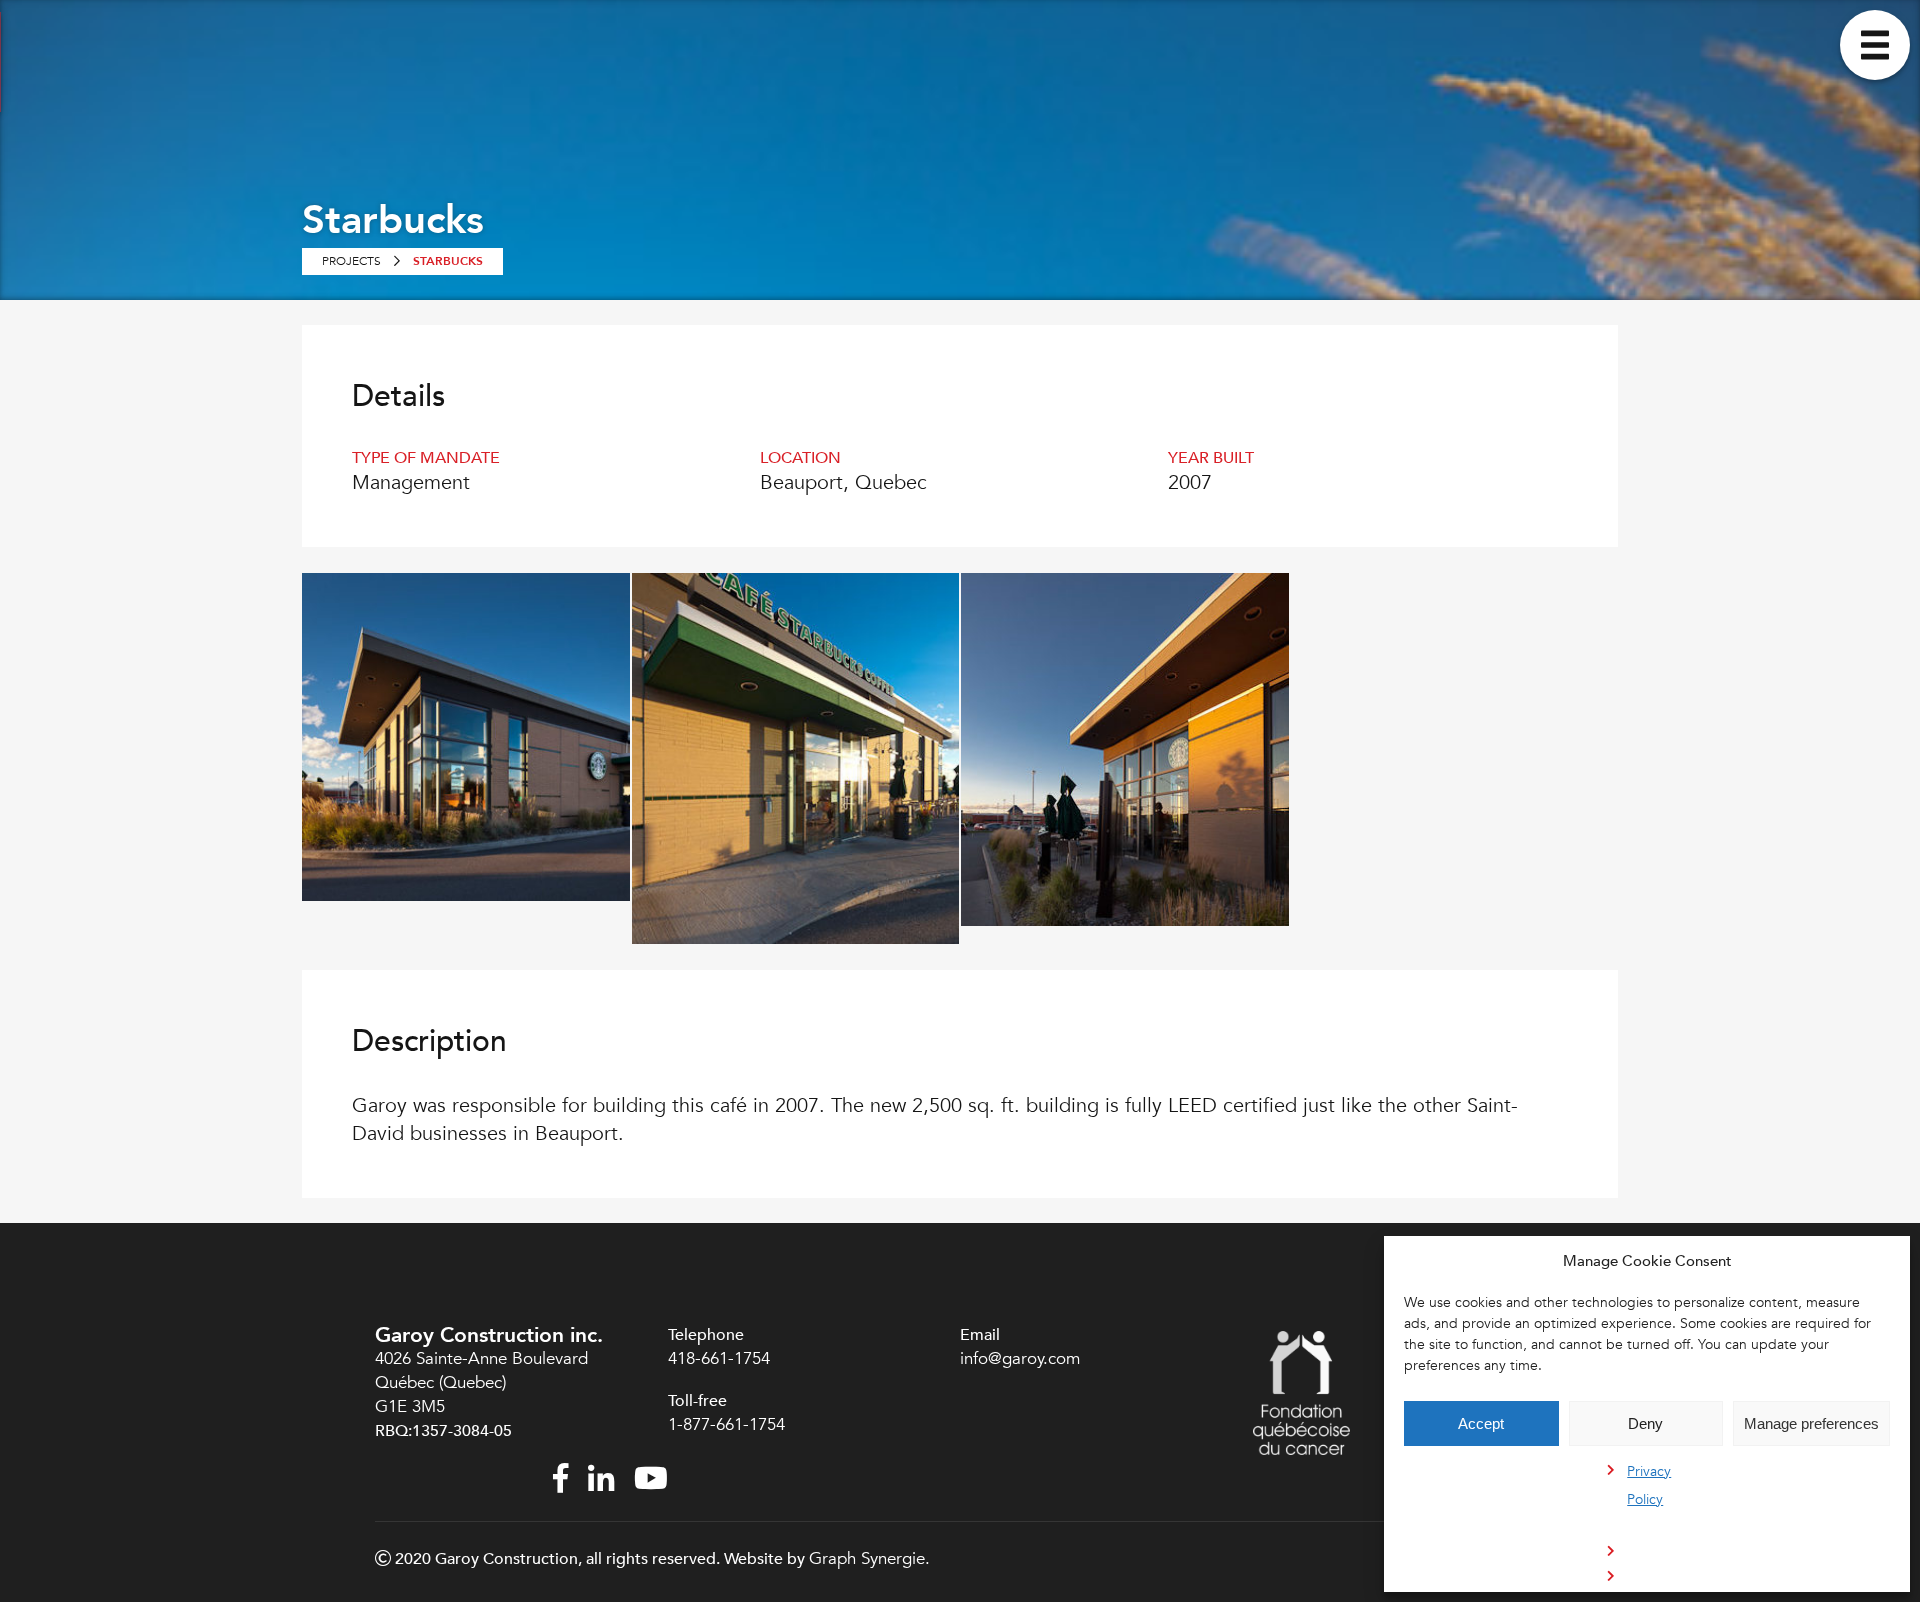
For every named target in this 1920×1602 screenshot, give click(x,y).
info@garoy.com (1020, 1358)
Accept (1481, 1423)
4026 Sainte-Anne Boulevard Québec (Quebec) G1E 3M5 (481, 1382)
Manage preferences (1811, 1423)
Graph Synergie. (869, 1558)
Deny (1645, 1423)
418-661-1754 (719, 1358)
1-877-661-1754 (729, 1424)
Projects (351, 261)
